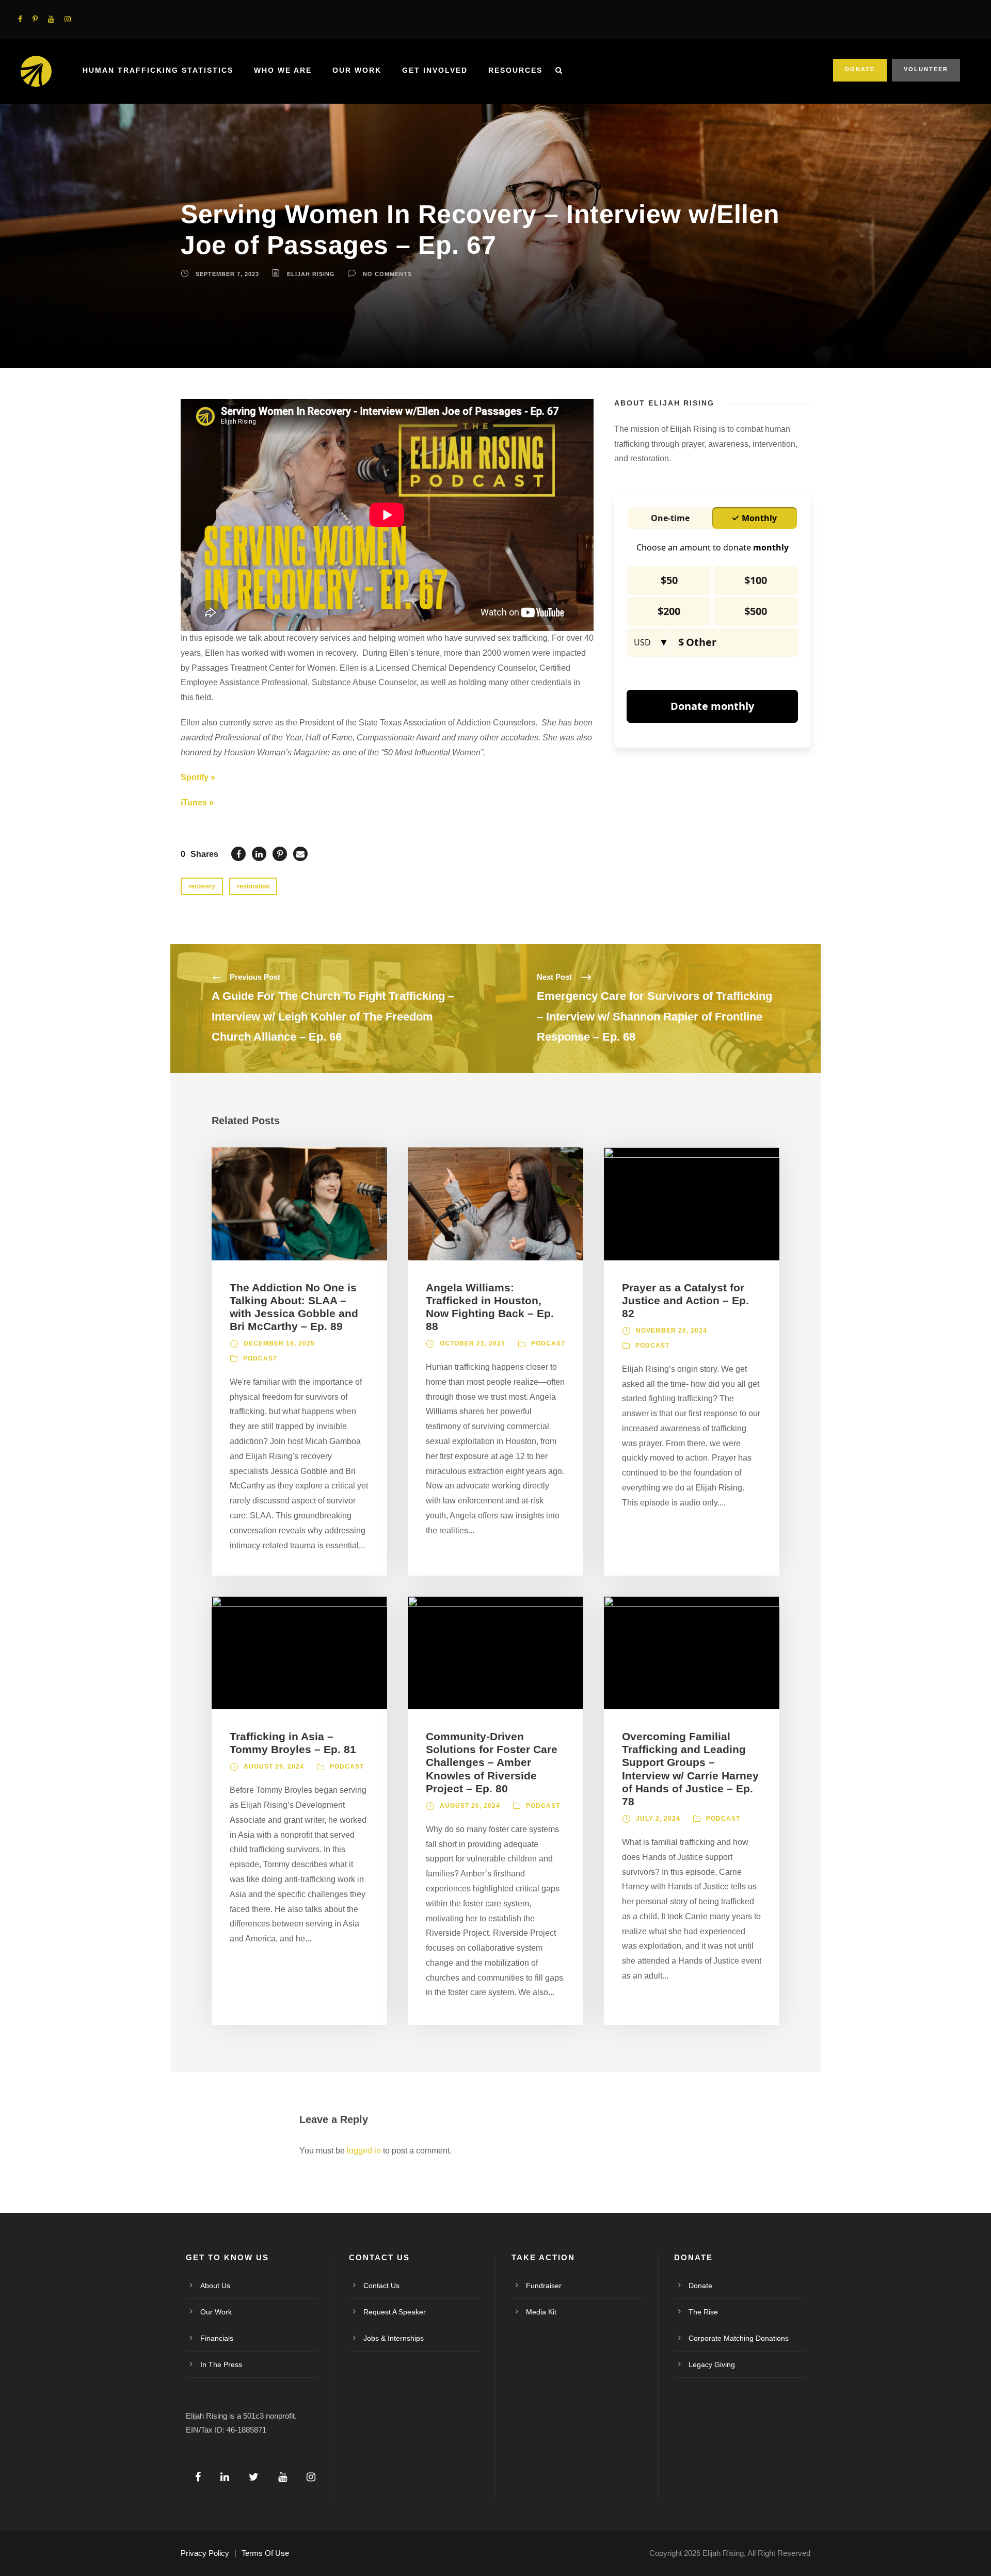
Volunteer (926, 69)
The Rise (703, 2312)
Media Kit (541, 2312)
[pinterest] (35, 19)
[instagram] (68, 19)
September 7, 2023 (227, 274)
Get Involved (435, 70)
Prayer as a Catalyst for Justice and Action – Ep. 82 (685, 1300)
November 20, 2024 (672, 1331)
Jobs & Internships (394, 2338)
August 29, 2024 (274, 1767)
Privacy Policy (205, 2553)
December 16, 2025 (279, 1343)
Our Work (357, 70)
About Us (215, 2286)
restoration (253, 886)
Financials (217, 2338)
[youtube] (51, 19)
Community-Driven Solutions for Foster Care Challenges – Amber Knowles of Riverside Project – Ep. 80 (492, 1762)
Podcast (260, 1358)
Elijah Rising (311, 274)
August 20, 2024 (470, 1806)
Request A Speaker (395, 2312)
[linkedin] (225, 2477)
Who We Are (283, 70)
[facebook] (20, 19)
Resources (515, 70)
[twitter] (254, 2477)
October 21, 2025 (473, 1343)
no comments (387, 274)
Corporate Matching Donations (739, 2338)
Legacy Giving (712, 2364)
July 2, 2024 (658, 1819)
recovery (202, 886)
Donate (860, 69)
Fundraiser (544, 2286)
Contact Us (381, 2286)
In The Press (221, 2364)
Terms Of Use (265, 2553)
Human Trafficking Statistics (158, 70)
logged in (364, 2151)
